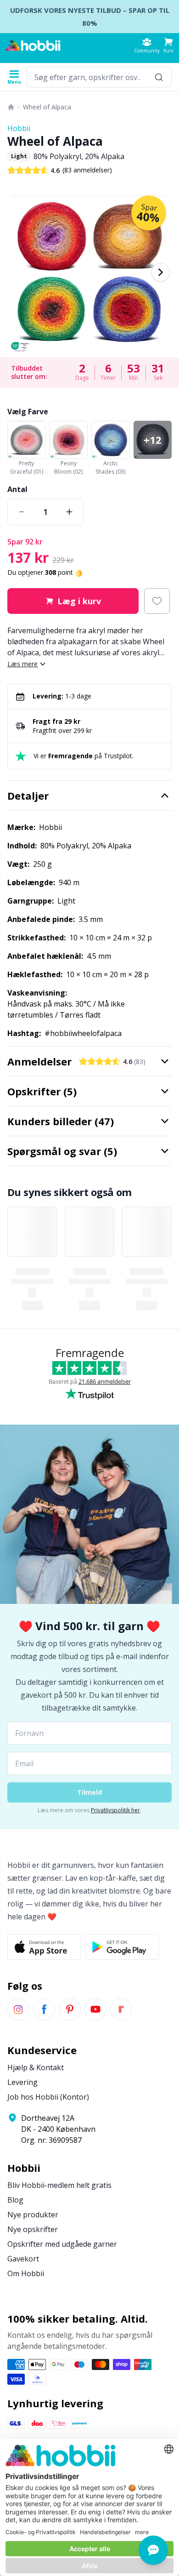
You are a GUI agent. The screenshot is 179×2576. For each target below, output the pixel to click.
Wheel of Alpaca (47, 107)
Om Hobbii (26, 2273)
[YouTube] (95, 2009)
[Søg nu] (159, 77)
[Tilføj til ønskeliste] (157, 601)
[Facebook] (44, 2009)
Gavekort (23, 2259)
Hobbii (19, 128)
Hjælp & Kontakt (36, 2067)
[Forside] (11, 107)
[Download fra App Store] (44, 1947)
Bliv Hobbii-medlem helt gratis (59, 2185)
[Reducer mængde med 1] (22, 512)
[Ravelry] (121, 2009)
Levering (22, 2082)
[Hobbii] (33, 46)
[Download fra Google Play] (122, 1947)
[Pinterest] (70, 2009)
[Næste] (161, 272)
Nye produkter (33, 2215)
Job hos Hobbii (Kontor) (48, 2097)
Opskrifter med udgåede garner (62, 2244)
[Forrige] (18, 272)
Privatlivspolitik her (115, 1810)
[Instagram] (18, 2009)
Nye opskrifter (33, 2229)
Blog (15, 2200)
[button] (168, 45)
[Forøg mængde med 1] (69, 512)
